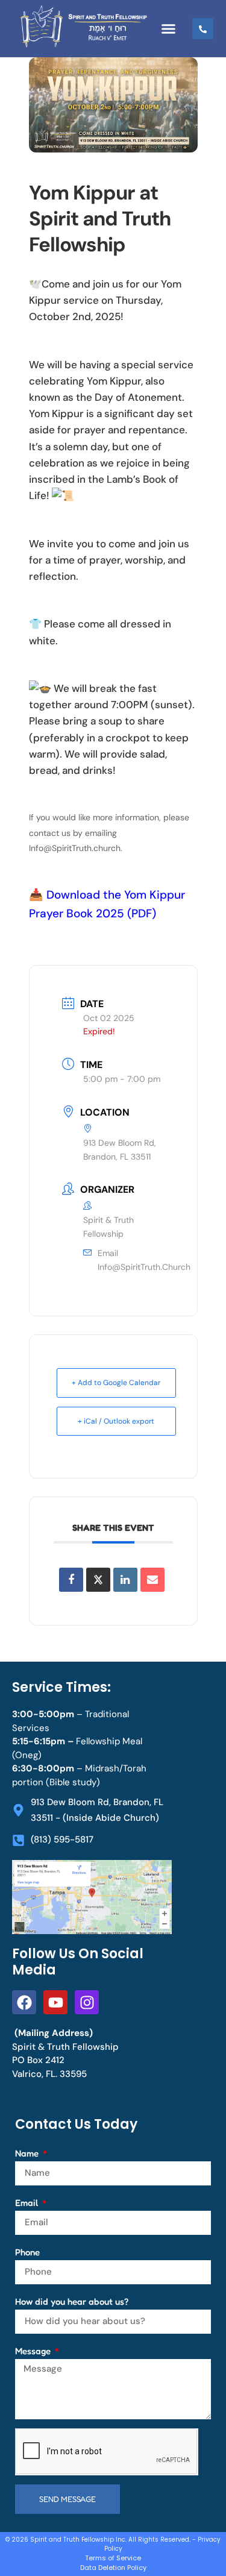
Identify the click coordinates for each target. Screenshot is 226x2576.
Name (28, 2153)
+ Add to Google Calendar (116, 1383)
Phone (27, 2252)
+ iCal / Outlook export (116, 1421)
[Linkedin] (125, 1580)
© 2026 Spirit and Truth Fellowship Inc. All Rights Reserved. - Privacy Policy (113, 2544)
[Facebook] (24, 2002)
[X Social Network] (98, 1580)
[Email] (152, 1580)
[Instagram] (87, 2002)
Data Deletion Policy (113, 2568)
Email (28, 2203)
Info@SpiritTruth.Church (144, 1267)
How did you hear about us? (72, 2301)
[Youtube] (55, 2002)
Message (34, 2351)
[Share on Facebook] (71, 1580)
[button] (169, 29)
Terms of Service (113, 2558)
